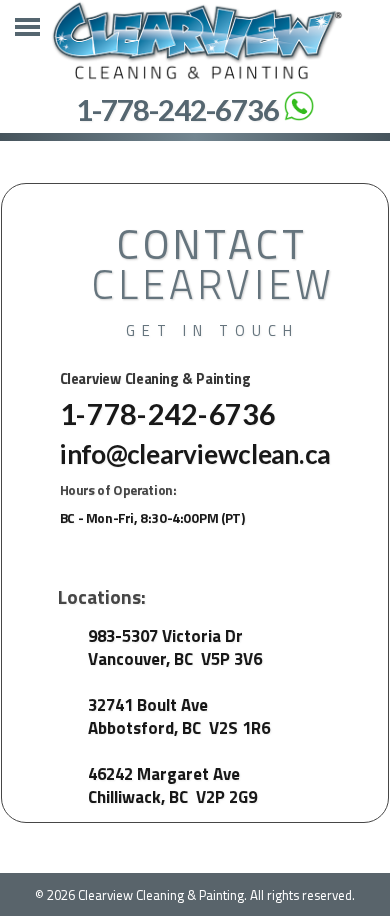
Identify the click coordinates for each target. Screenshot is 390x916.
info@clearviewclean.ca (195, 454)
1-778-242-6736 (177, 109)
